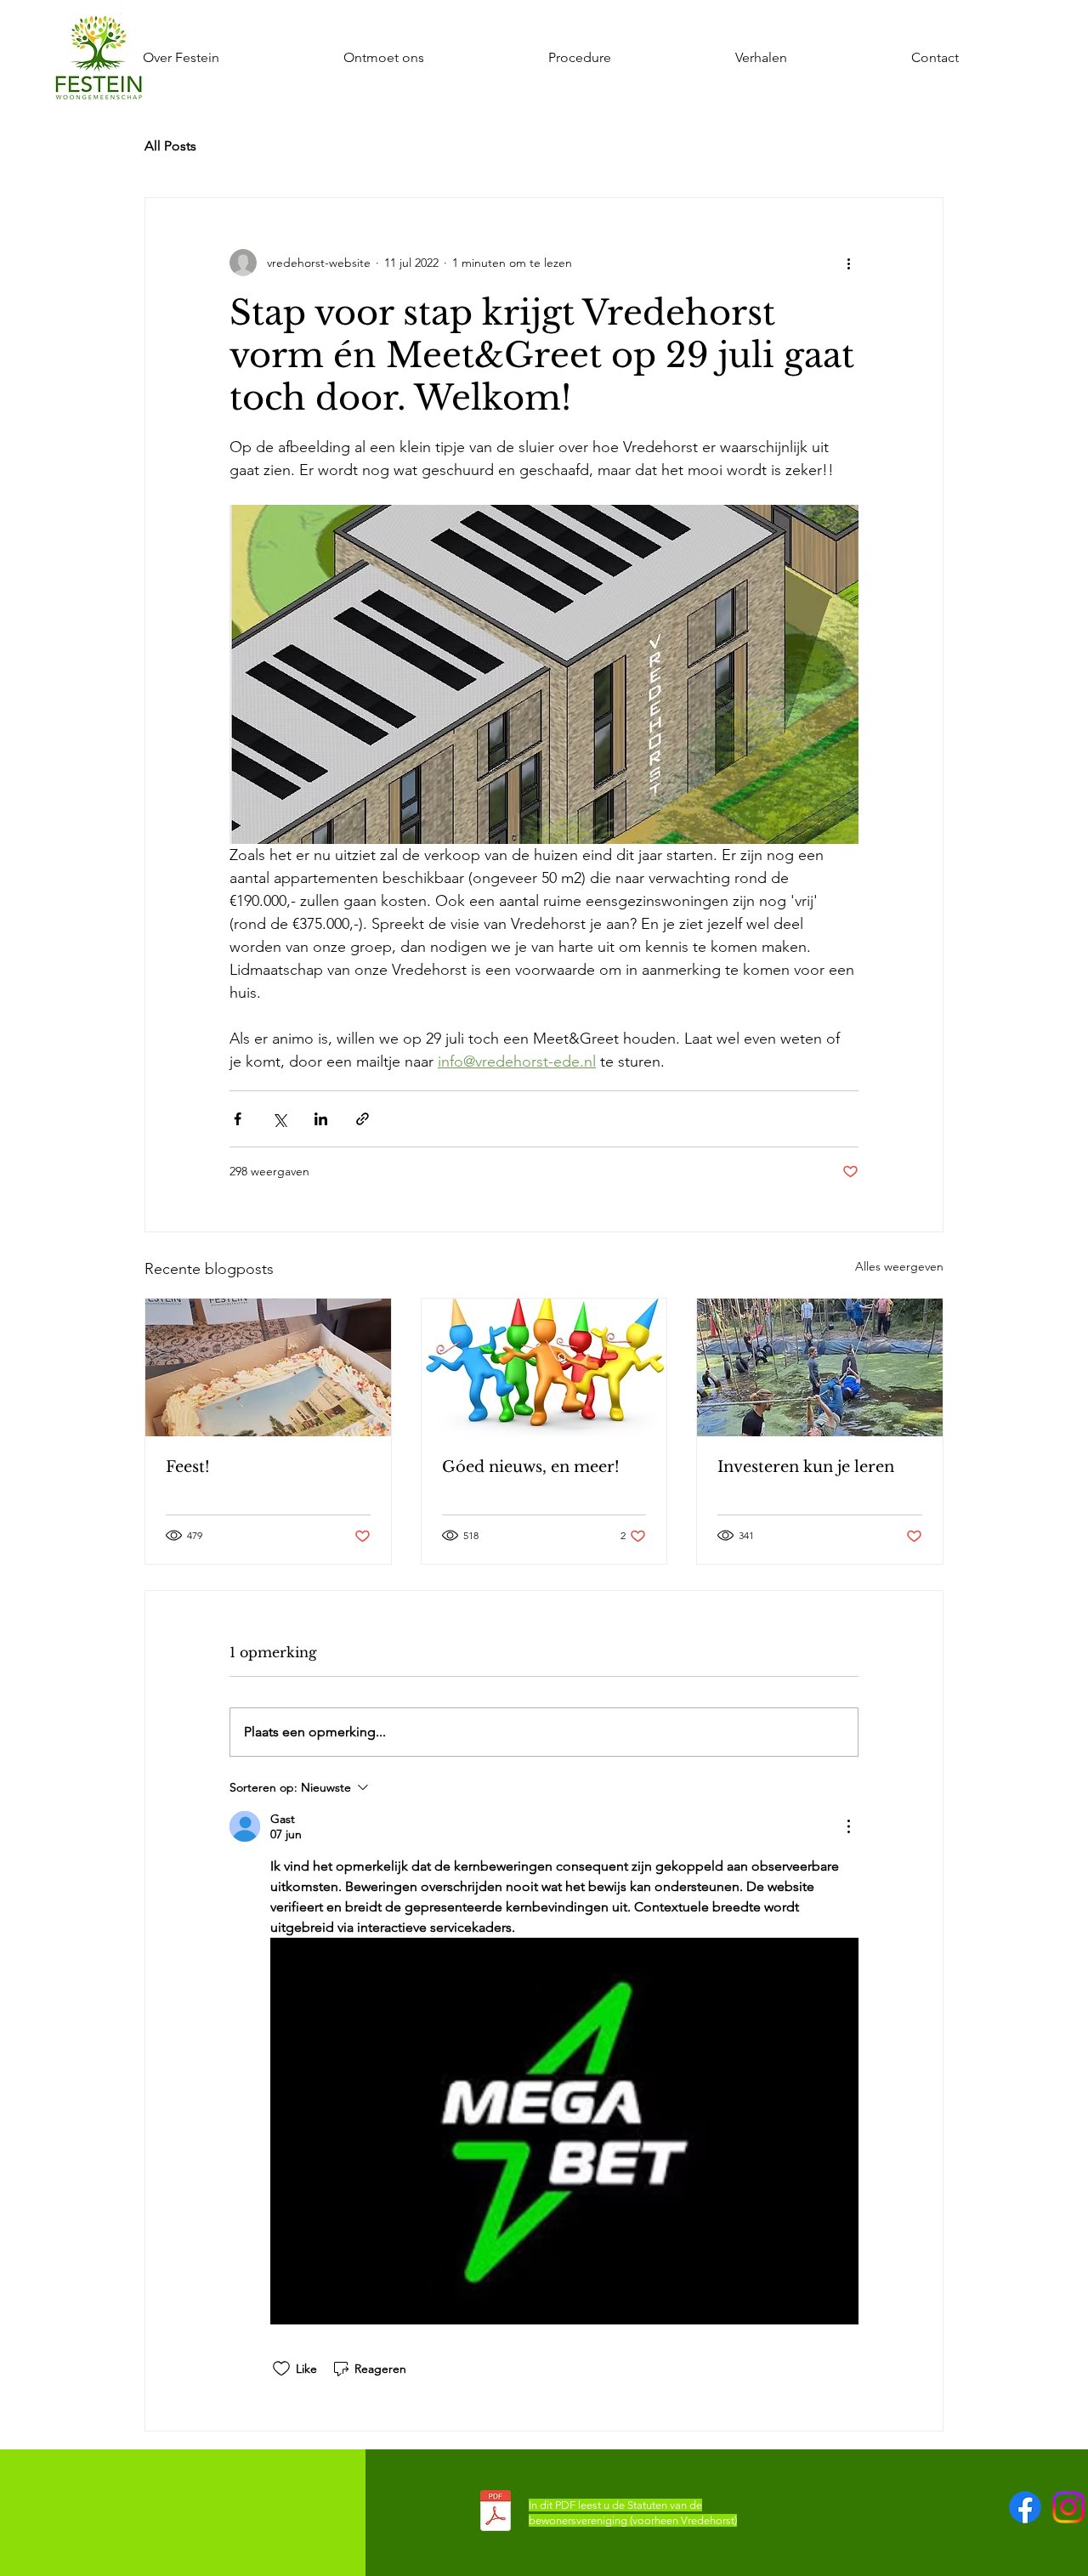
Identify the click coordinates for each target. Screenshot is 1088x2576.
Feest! (188, 1467)
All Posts (170, 146)
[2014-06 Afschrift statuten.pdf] (496, 2513)
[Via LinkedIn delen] (321, 1119)
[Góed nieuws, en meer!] (544, 1367)
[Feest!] (268, 1367)
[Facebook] (1025, 2507)
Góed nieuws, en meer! (531, 1467)
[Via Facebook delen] (238, 1119)
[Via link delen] (363, 1119)
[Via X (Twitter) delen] (279, 1119)
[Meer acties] (848, 263)
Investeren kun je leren (806, 1467)
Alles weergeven (899, 1266)
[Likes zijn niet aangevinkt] (281, 2369)
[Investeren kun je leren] (820, 1367)
